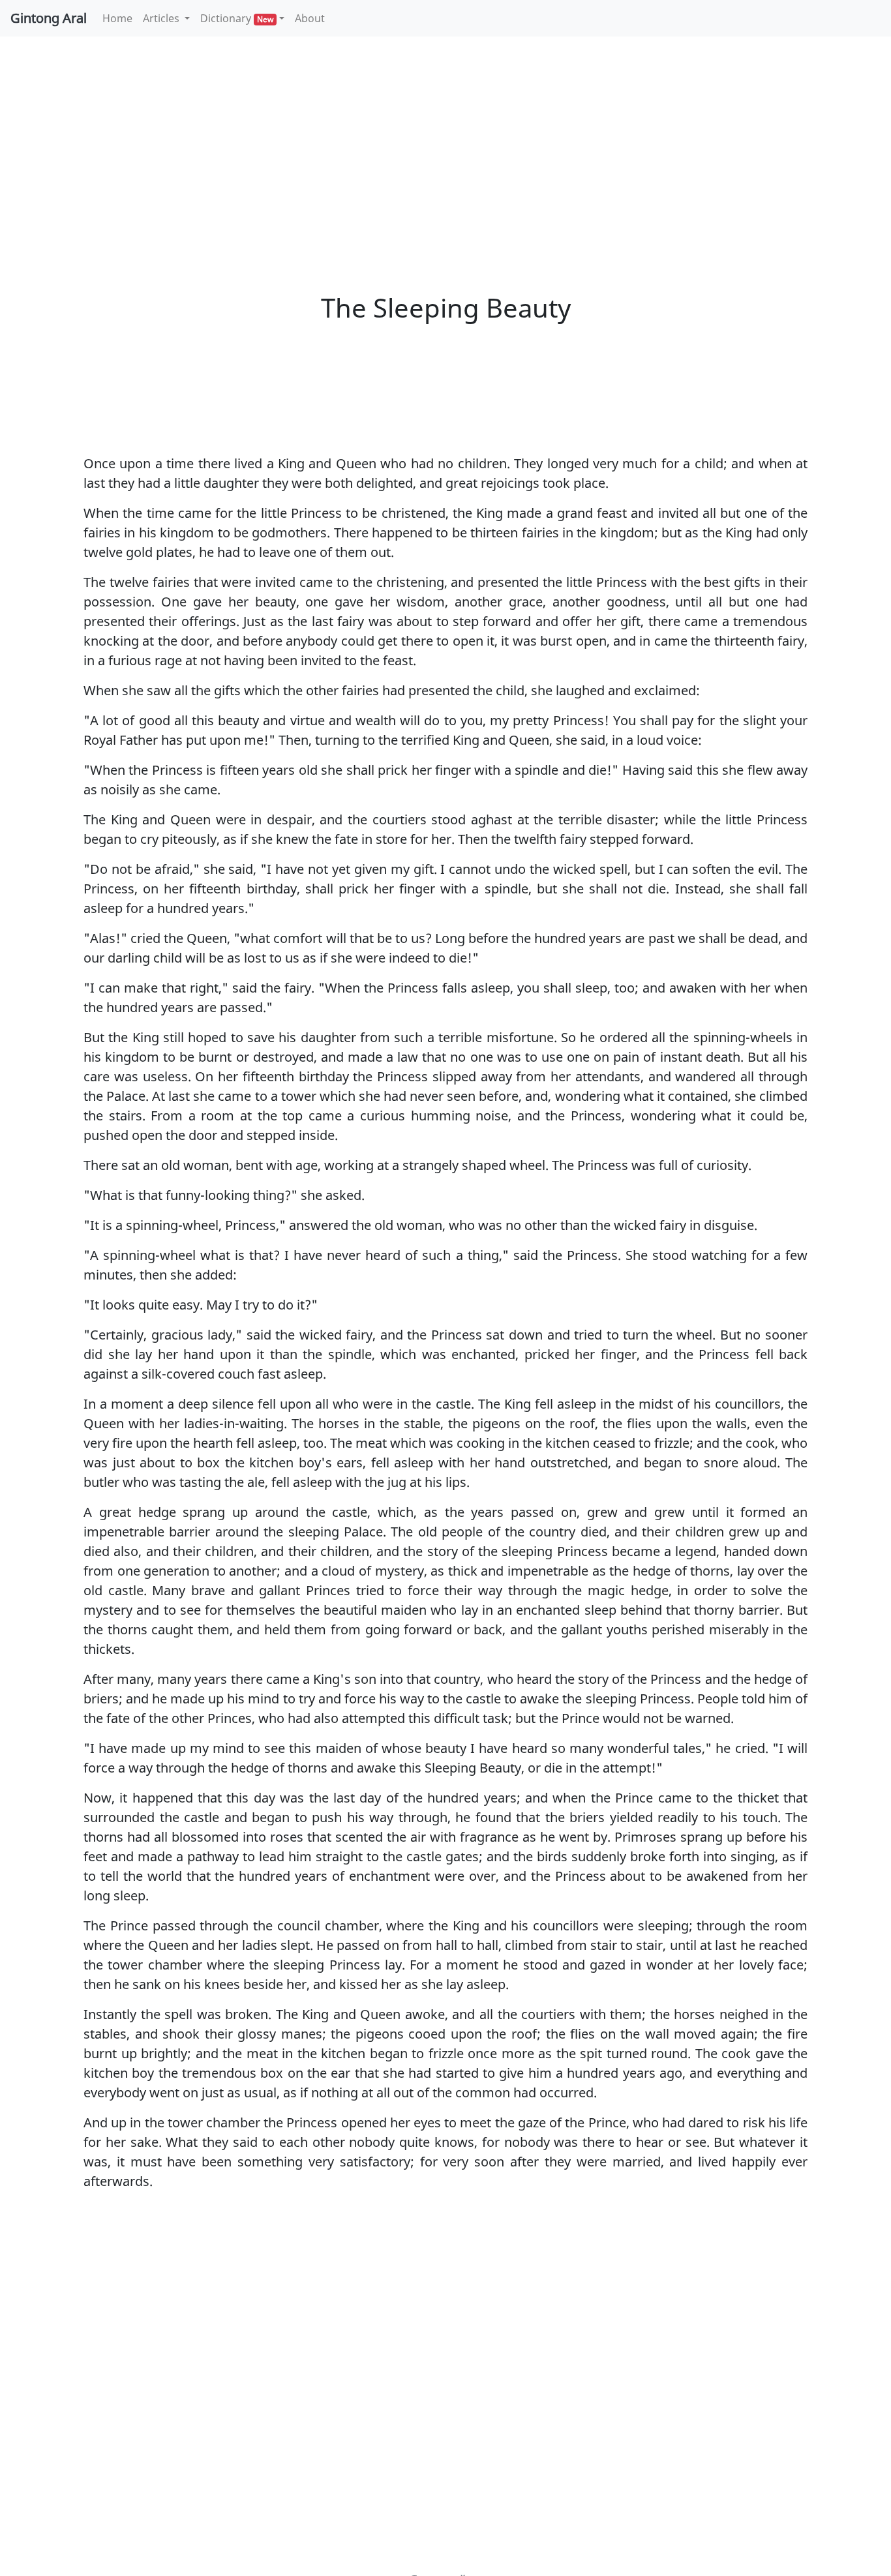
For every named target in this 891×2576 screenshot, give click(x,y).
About (310, 18)
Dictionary (237, 18)
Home (120, 18)
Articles (162, 18)
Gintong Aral (49, 18)
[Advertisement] (445, 143)
